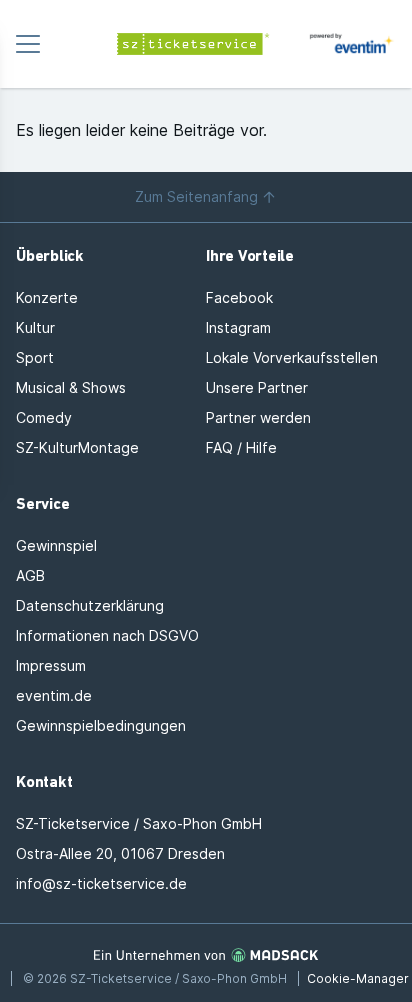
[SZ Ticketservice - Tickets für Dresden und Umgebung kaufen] (206, 44)
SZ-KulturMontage (77, 447)
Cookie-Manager (358, 978)
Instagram (238, 327)
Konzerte (47, 297)
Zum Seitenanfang (196, 196)
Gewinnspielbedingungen (101, 725)
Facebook (239, 297)
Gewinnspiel (56, 545)
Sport (35, 357)
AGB (30, 575)
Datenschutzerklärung (90, 605)
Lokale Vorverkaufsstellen (292, 357)
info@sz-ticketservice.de (101, 883)
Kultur (35, 327)
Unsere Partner (257, 387)
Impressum (51, 665)
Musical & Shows (71, 387)
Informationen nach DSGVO (107, 635)
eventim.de (54, 695)
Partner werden (258, 417)
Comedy (44, 417)
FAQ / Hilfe (241, 447)
